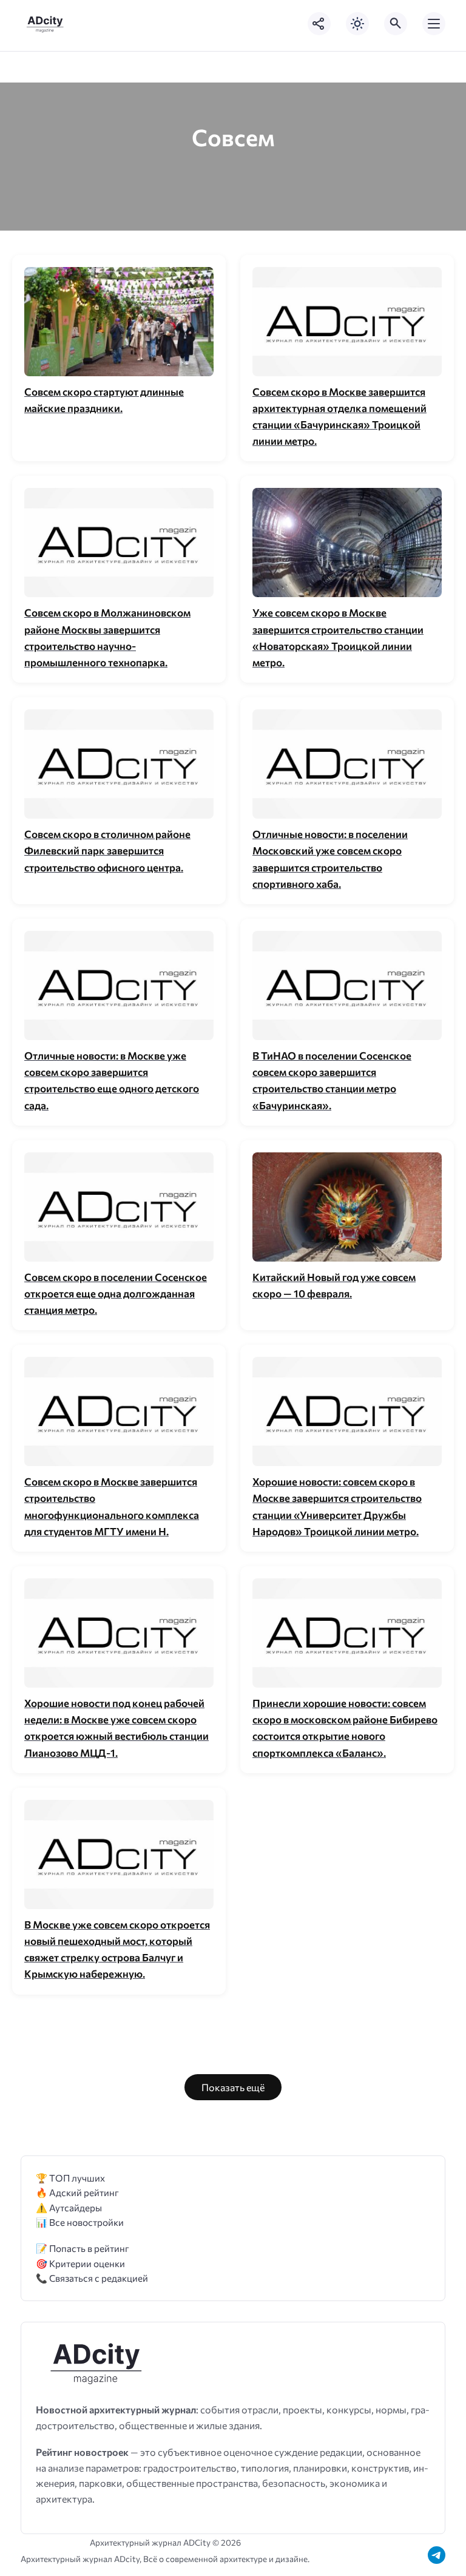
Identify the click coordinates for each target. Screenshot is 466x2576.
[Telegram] (437, 2555)
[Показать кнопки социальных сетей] (319, 24)
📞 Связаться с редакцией (92, 2278)
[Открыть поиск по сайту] (396, 24)
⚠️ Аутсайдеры (69, 2207)
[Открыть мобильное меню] (434, 24)
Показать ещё (233, 2087)
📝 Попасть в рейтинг (83, 2248)
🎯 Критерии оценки (80, 2263)
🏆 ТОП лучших (70, 2178)
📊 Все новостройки (80, 2222)
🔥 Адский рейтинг (77, 2192)
